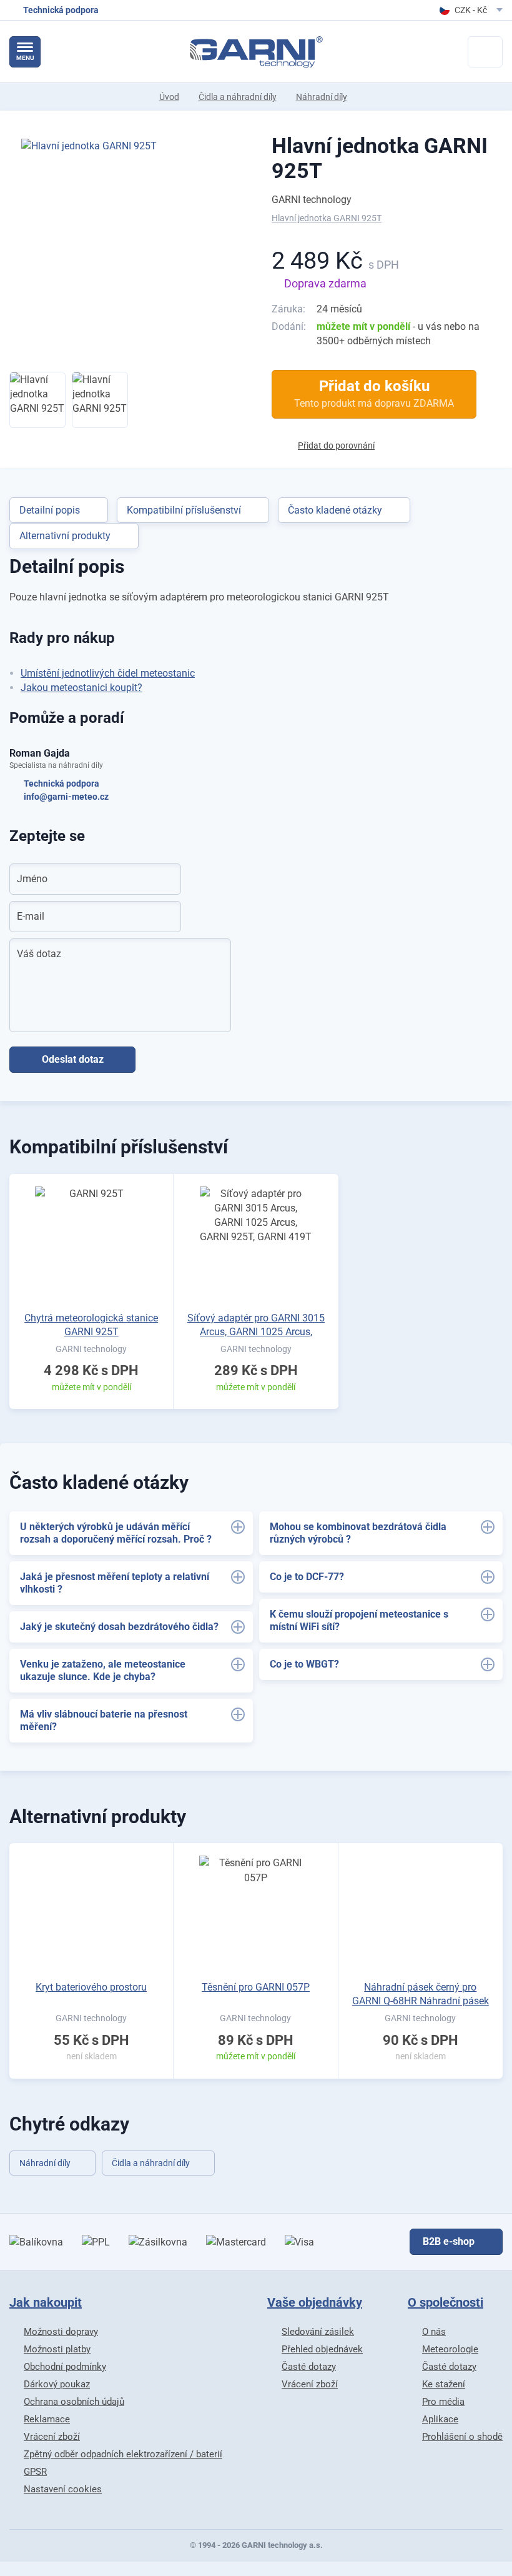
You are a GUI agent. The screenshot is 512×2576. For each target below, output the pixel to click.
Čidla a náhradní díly (238, 97)
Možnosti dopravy (61, 2332)
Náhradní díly (322, 97)
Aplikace (440, 2419)
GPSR (35, 2472)
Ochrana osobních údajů (74, 2402)
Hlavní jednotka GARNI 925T (380, 158)
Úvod (169, 97)
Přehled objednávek (322, 2349)
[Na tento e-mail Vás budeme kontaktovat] (164, 917)
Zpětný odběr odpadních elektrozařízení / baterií (123, 2454)
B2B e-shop (449, 2241)
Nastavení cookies (63, 2489)
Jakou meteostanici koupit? (81, 688)
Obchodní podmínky (65, 2367)
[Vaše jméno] (164, 879)
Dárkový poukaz (57, 2384)
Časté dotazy (309, 2367)
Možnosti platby (57, 2349)
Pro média (443, 2402)
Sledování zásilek (318, 2332)
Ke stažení (444, 2384)
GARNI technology (312, 200)
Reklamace (47, 2419)
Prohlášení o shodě (462, 2437)
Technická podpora (62, 783)
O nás (434, 2332)
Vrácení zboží (52, 2437)
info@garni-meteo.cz (66, 797)
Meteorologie (450, 2349)
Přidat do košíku (374, 393)
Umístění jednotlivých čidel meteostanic (108, 673)
